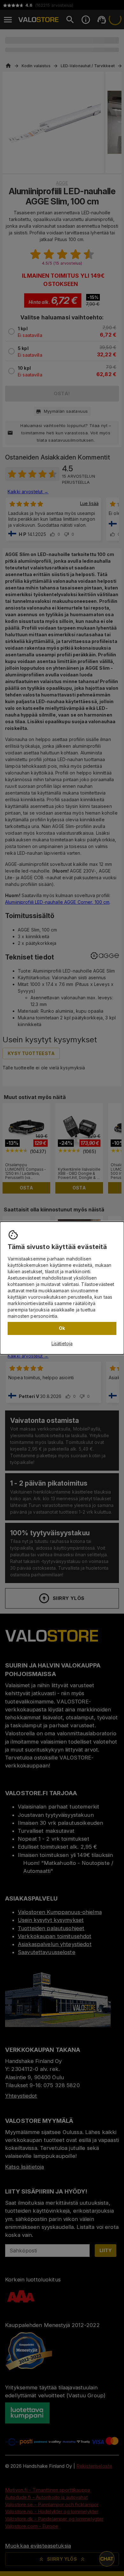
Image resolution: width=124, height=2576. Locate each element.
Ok (62, 1328)
